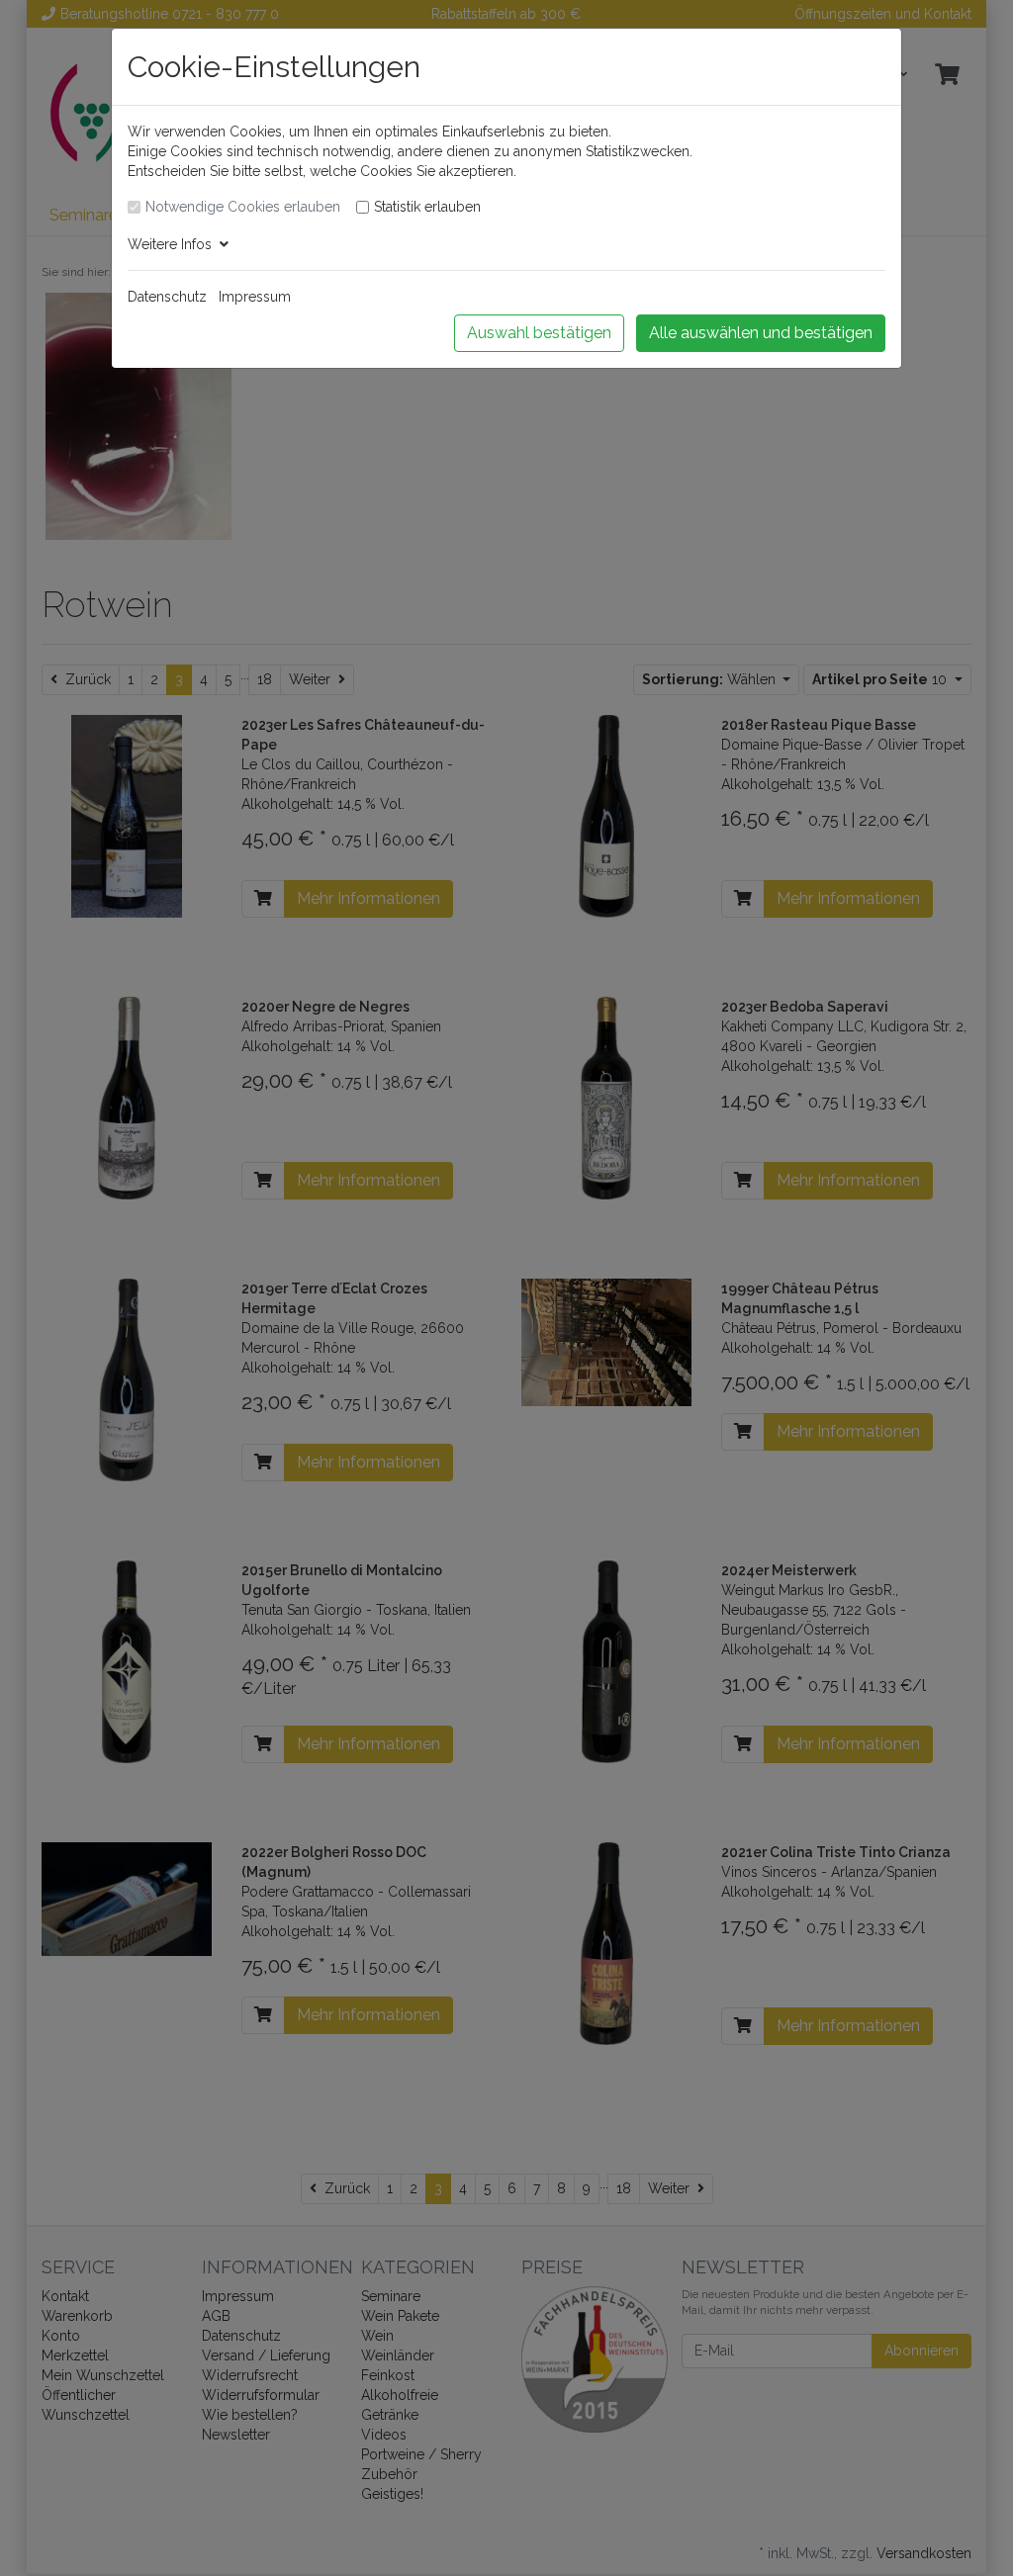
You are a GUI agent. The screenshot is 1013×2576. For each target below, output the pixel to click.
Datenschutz (167, 297)
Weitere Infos (174, 244)
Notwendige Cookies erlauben (243, 207)
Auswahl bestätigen (539, 333)
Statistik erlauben (427, 207)
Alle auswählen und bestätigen (761, 333)
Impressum (255, 297)
